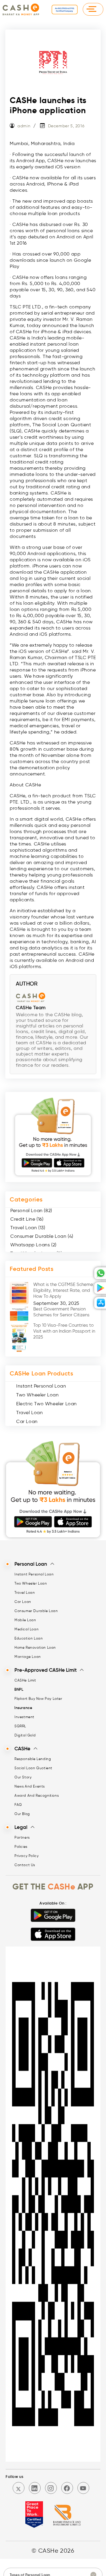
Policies (21, 1846)
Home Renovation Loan (35, 1647)
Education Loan (29, 1638)
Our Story (23, 1777)
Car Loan (27, 1421)
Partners (22, 1837)
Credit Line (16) (27, 1219)
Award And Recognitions (37, 1795)
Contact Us (25, 1865)
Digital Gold (25, 1735)
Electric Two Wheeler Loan (47, 1404)
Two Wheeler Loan (38, 1395)
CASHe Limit (25, 1680)
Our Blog (22, 1814)
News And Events (30, 1786)
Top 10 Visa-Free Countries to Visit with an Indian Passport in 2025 (64, 1331)
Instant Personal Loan (41, 1386)
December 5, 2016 (66, 126)
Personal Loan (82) (31, 1210)
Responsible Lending (33, 1759)
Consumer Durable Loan (36, 1611)
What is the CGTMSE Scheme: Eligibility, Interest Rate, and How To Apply (64, 1290)
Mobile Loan (25, 1620)
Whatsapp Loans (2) (33, 1245)
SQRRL (20, 1726)
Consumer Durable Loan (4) (42, 1236)
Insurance (23, 1708)
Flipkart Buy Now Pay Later (38, 1698)
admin (24, 126)
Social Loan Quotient (33, 1768)
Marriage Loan (28, 1657)
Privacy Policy (26, 1856)
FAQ (18, 1805)
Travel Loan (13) (28, 1228)
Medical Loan (26, 1629)
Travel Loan (30, 1413)
